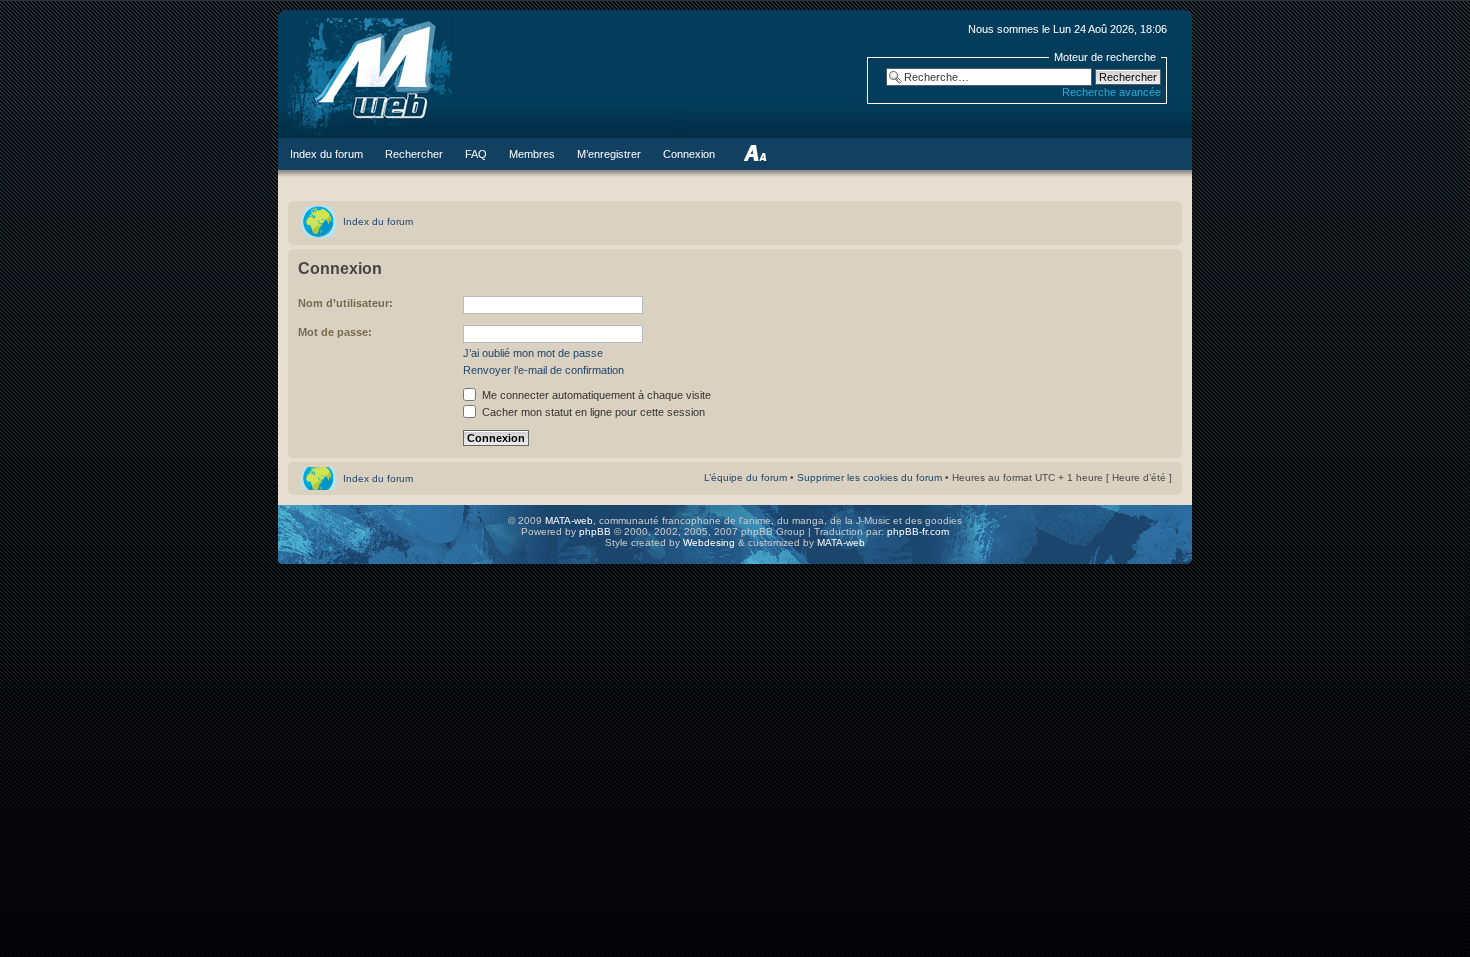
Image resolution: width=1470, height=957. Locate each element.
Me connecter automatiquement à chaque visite (595, 395)
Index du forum (378, 221)
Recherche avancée (1111, 92)
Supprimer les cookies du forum (869, 477)
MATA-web (569, 520)
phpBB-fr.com (918, 531)
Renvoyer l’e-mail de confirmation (543, 370)
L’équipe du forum (745, 477)
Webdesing (710, 542)
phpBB (595, 531)
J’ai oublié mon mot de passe (533, 353)
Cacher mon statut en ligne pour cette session (592, 412)
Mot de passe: (335, 332)
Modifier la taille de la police (754, 154)
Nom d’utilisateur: (345, 303)
